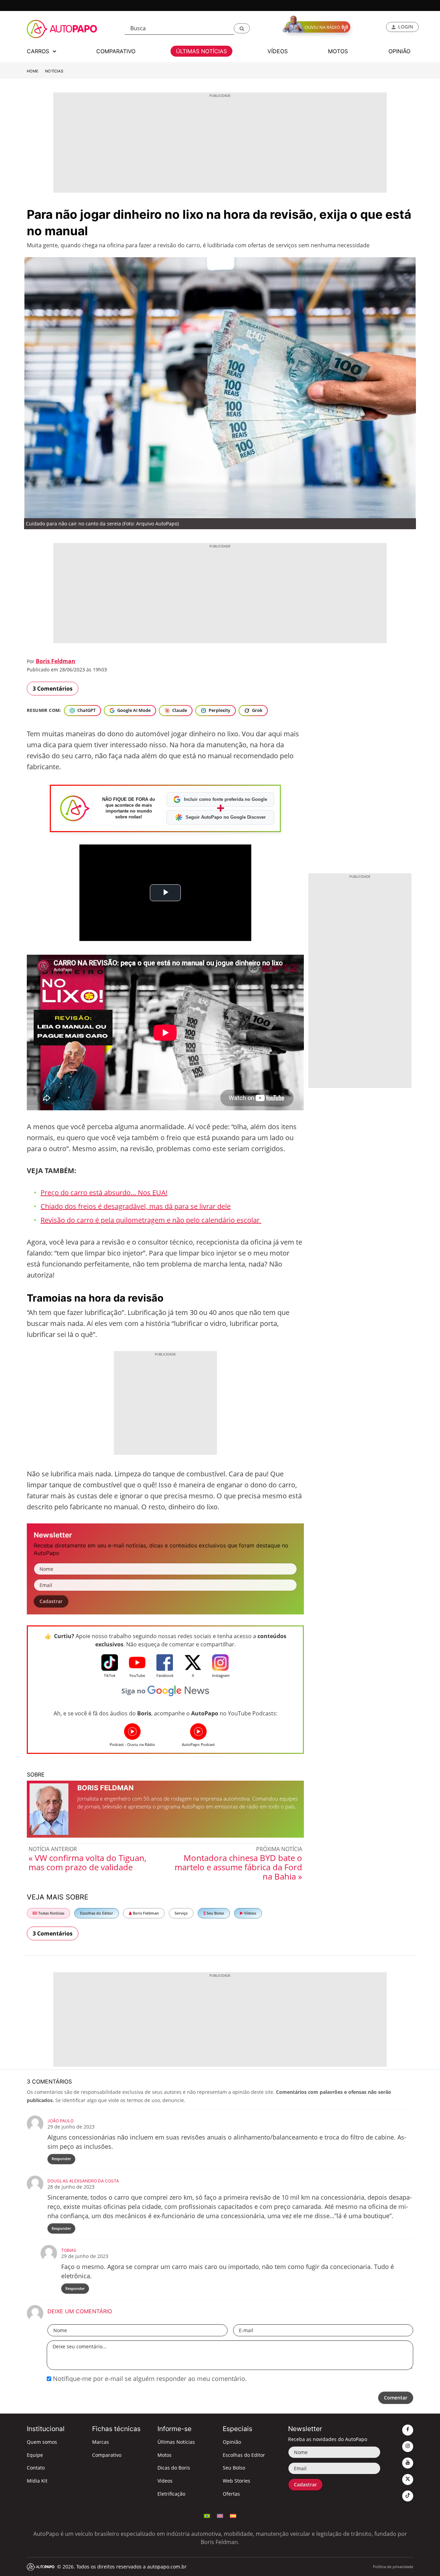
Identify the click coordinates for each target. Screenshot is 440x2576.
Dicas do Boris (174, 2468)
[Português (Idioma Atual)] (207, 2515)
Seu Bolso (215, 1913)
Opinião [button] (399, 51)
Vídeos (250, 1913)
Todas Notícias (51, 1913)
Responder (61, 2159)
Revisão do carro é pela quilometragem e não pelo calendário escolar (151, 1220)
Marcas (101, 2442)
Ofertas (231, 2494)
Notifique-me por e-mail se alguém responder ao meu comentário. (149, 2379)
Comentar (396, 2398)
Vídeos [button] (278, 51)
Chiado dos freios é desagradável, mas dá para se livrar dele (136, 1206)
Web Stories (236, 2481)
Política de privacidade (393, 2567)
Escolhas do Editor (97, 1913)
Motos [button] (338, 51)
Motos (164, 2455)
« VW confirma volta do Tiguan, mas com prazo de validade (87, 1862)
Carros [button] (39, 51)
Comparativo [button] (116, 51)
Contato (36, 2468)
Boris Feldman (56, 661)
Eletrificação (171, 2494)
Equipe (35, 2455)
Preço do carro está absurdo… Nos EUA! (104, 1193)
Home (33, 71)
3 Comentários (53, 689)
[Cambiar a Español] (233, 2515)
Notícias (54, 71)
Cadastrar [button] (51, 1601)
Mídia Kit (37, 2481)
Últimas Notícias (176, 2442)
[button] (242, 28)
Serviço (181, 1913)
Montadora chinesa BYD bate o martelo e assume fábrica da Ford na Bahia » (238, 1867)
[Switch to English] (220, 2515)
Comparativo (107, 2455)
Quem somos (42, 2442)
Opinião (232, 2442)
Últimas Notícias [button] (201, 51)
